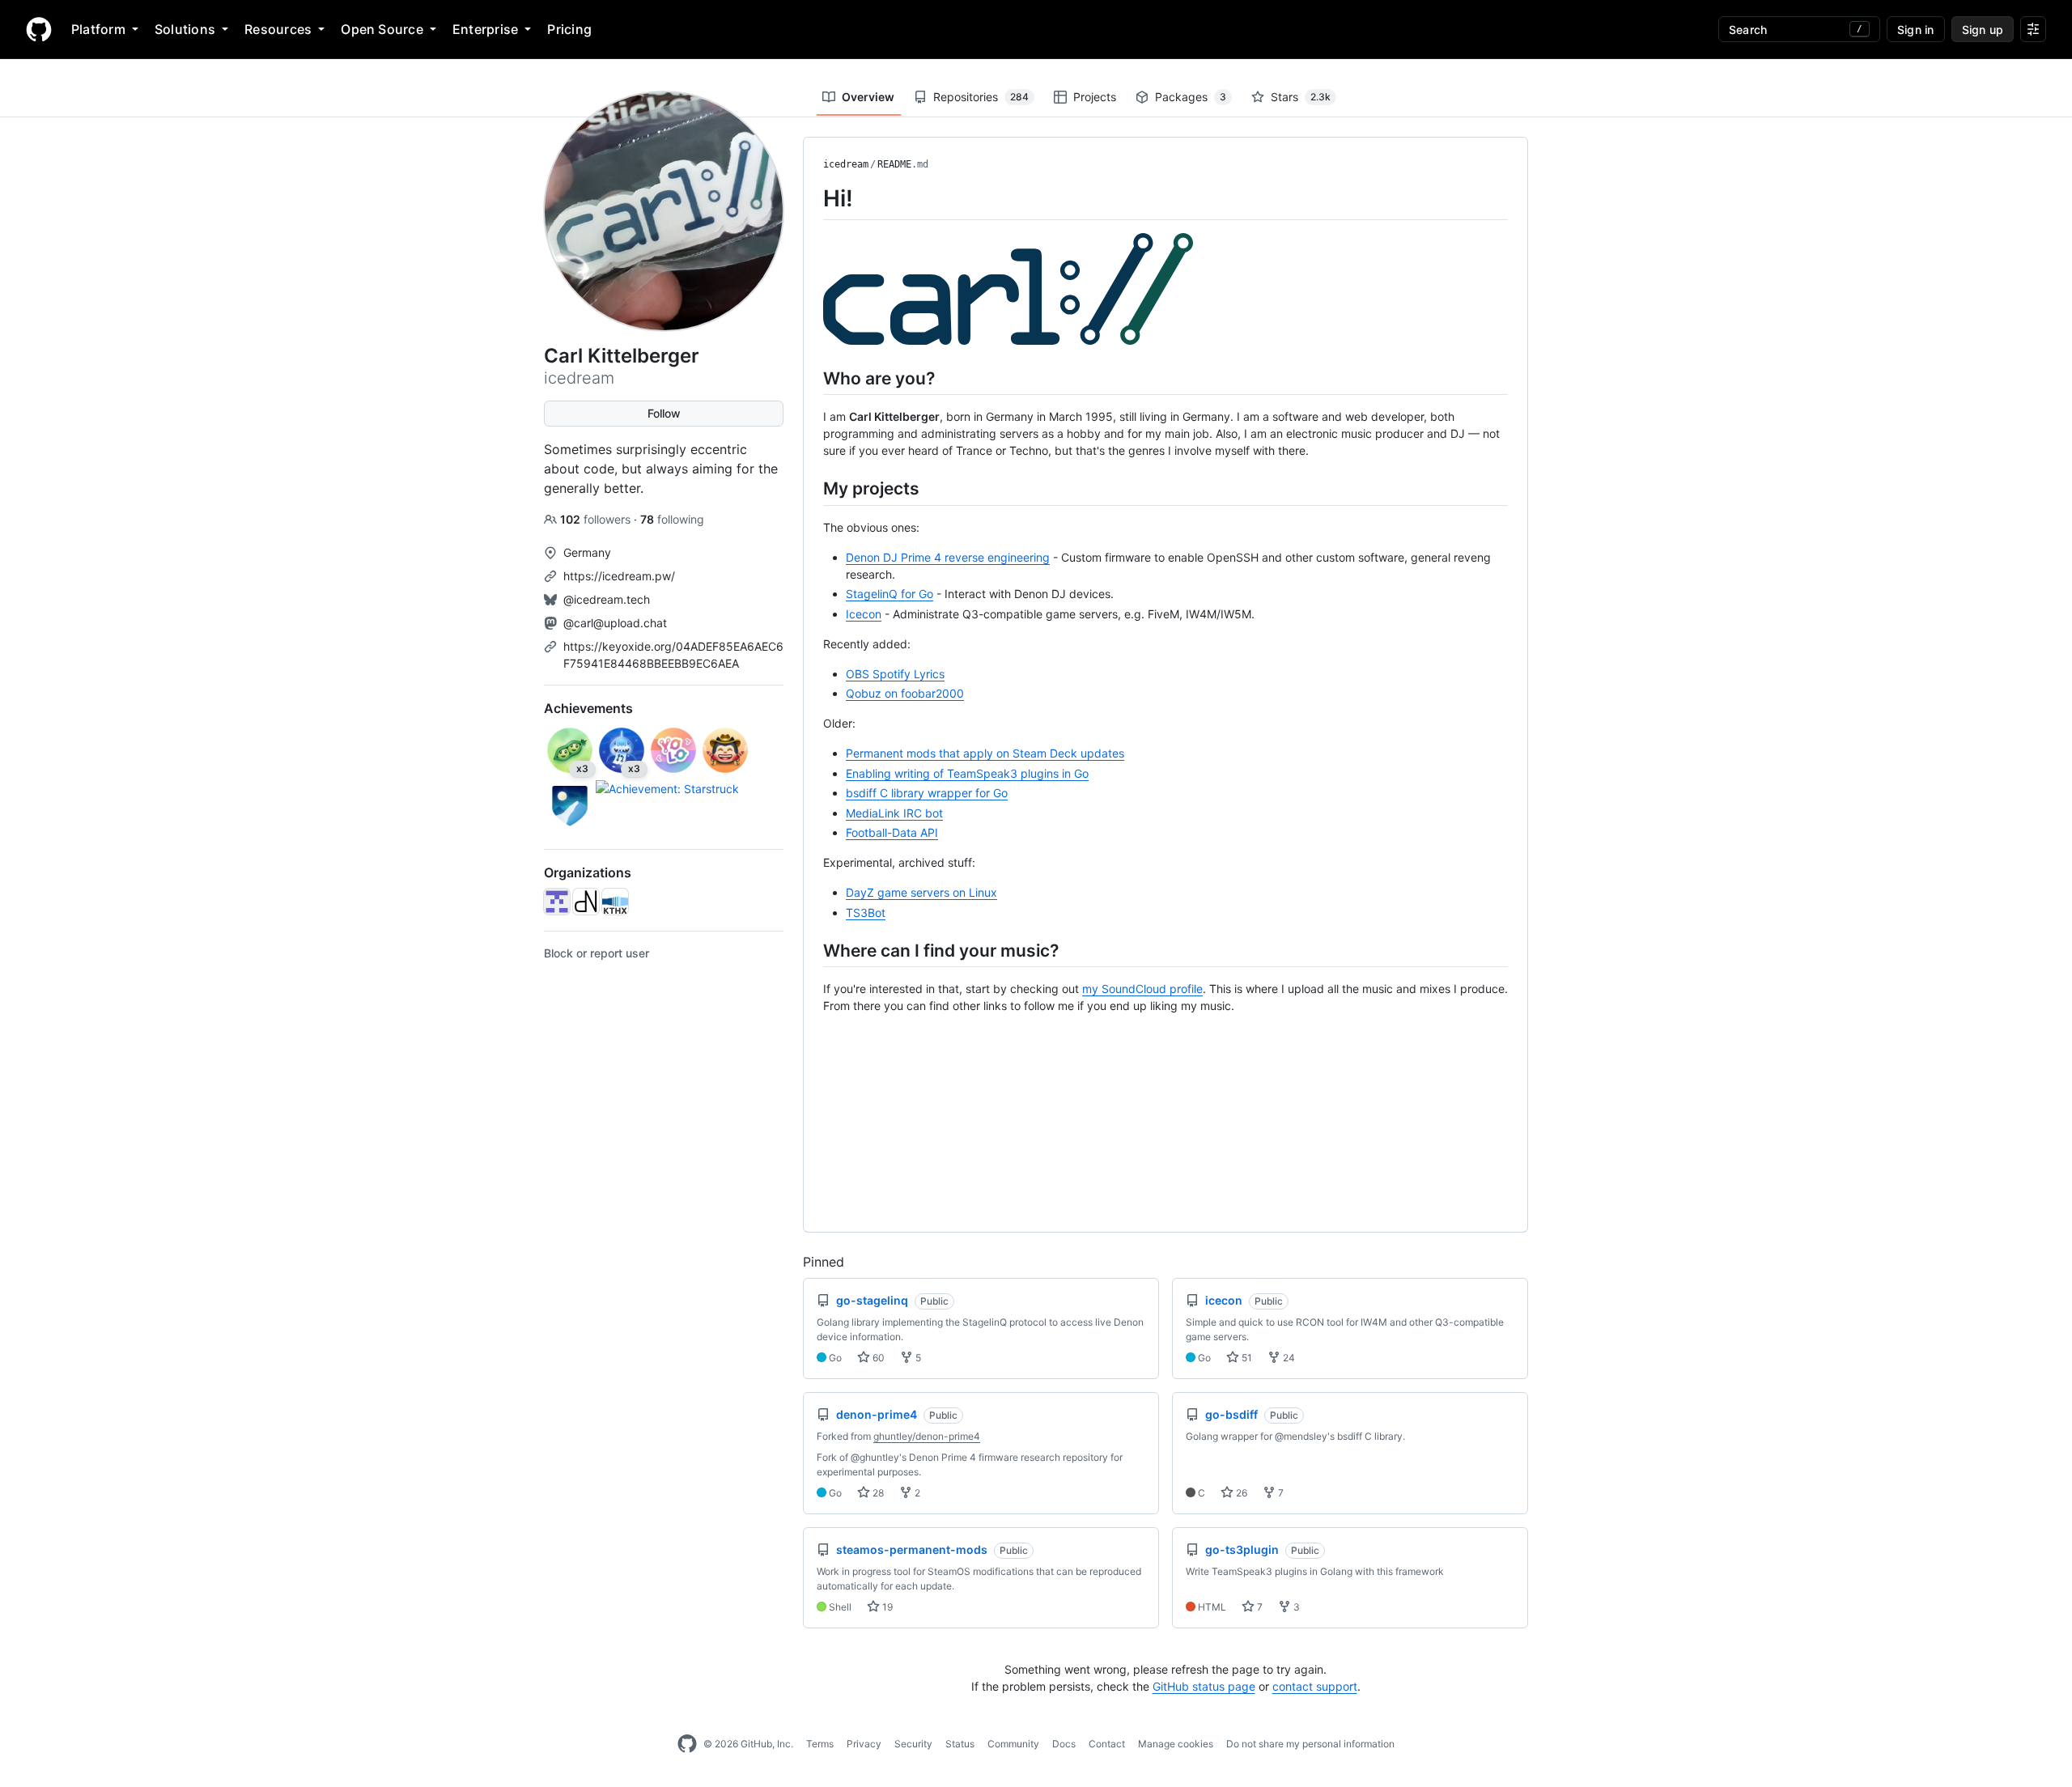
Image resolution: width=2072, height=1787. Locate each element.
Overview (868, 97)
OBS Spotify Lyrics (895, 674)
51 (1246, 1358)
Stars (1301, 97)
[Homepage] (39, 29)
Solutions (185, 29)
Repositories (981, 97)
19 (886, 1607)
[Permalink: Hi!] (812, 198)
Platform (98, 29)
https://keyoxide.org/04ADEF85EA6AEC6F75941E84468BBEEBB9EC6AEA (673, 655)
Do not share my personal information (1310, 1744)
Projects (1095, 97)
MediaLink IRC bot (894, 813)
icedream (846, 164)
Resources (278, 29)
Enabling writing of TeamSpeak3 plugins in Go (967, 773)
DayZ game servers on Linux (921, 892)
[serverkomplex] (586, 902)
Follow (664, 413)
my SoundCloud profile (1142, 989)
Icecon (864, 614)
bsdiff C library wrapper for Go (927, 793)
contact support (1315, 1686)
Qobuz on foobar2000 (905, 693)
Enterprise (485, 29)
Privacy (864, 1744)
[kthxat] (615, 902)
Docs (1064, 1744)
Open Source (382, 29)
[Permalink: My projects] (812, 488)
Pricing (569, 29)
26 (1240, 1493)
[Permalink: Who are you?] (812, 378)
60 (877, 1358)
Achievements (588, 708)
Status (960, 1744)
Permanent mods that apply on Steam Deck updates (985, 753)
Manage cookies (1176, 1744)
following (672, 519)
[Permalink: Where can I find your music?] (812, 950)
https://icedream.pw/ (619, 576)
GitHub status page (1204, 1686)
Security (913, 1744)
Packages (1191, 97)
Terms (820, 1744)
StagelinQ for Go (890, 594)
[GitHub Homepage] (687, 1744)
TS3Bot (866, 913)
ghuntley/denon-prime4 (927, 1436)
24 (1288, 1358)
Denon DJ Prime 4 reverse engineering (948, 557)
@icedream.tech (607, 599)
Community (1013, 1744)
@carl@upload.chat (615, 623)
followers (597, 519)
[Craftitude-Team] (557, 902)
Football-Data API (892, 832)
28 (877, 1493)
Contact (1107, 1744)
